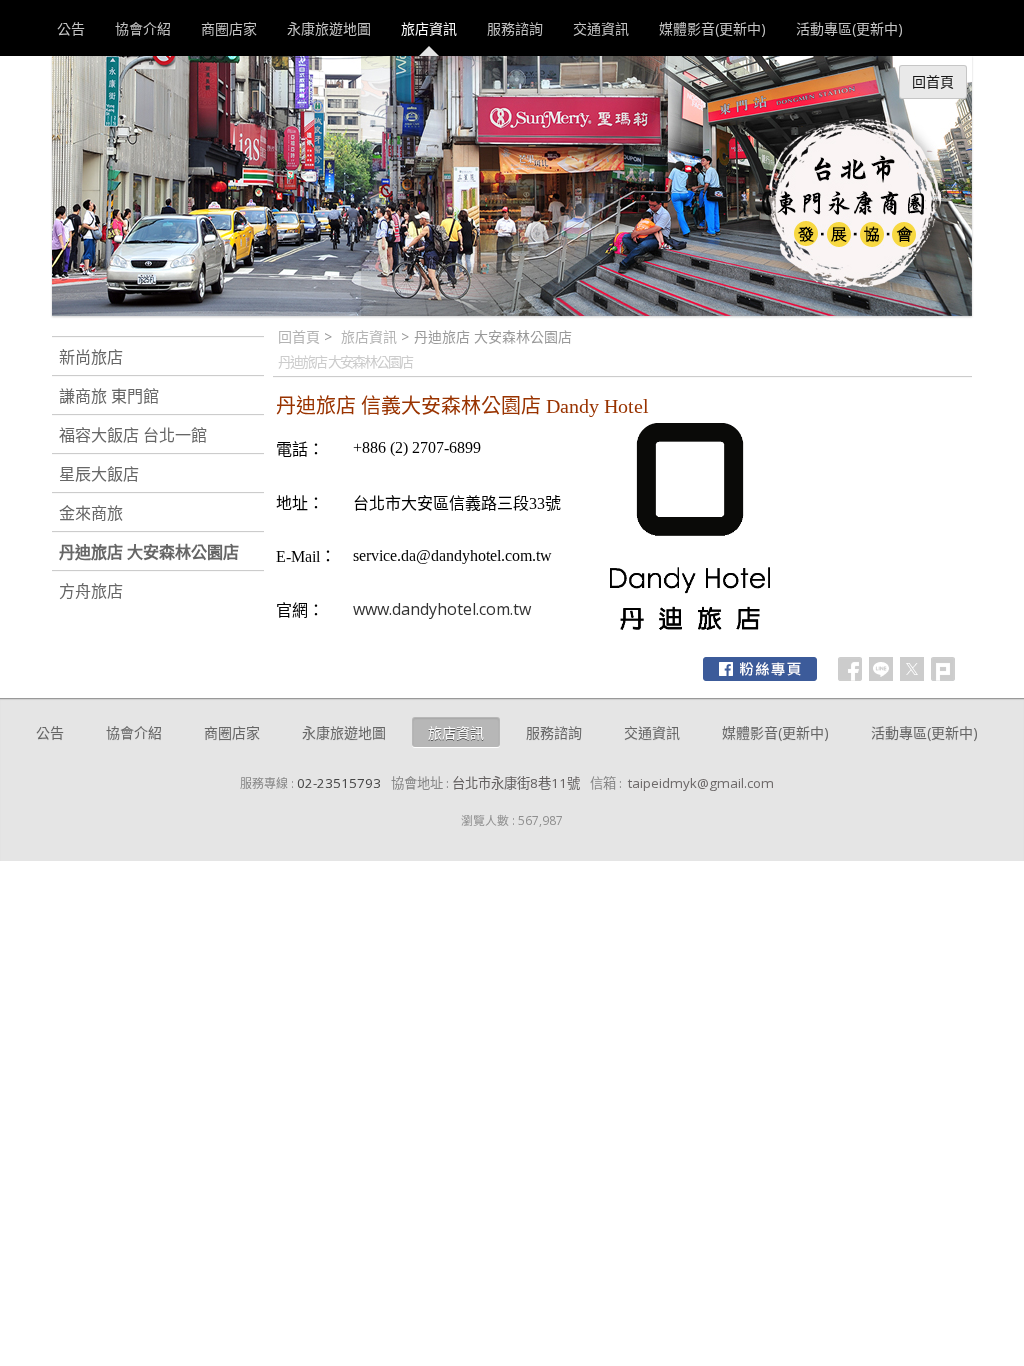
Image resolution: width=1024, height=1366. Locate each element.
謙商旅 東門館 (109, 396)
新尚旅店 (91, 357)
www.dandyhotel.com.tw (442, 609)
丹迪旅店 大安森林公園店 (149, 552)
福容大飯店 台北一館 (133, 435)
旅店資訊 (369, 336)
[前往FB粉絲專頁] (760, 669)
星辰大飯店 (99, 474)
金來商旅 (91, 513)
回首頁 (299, 336)
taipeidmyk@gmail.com (701, 783)
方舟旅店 (91, 591)
